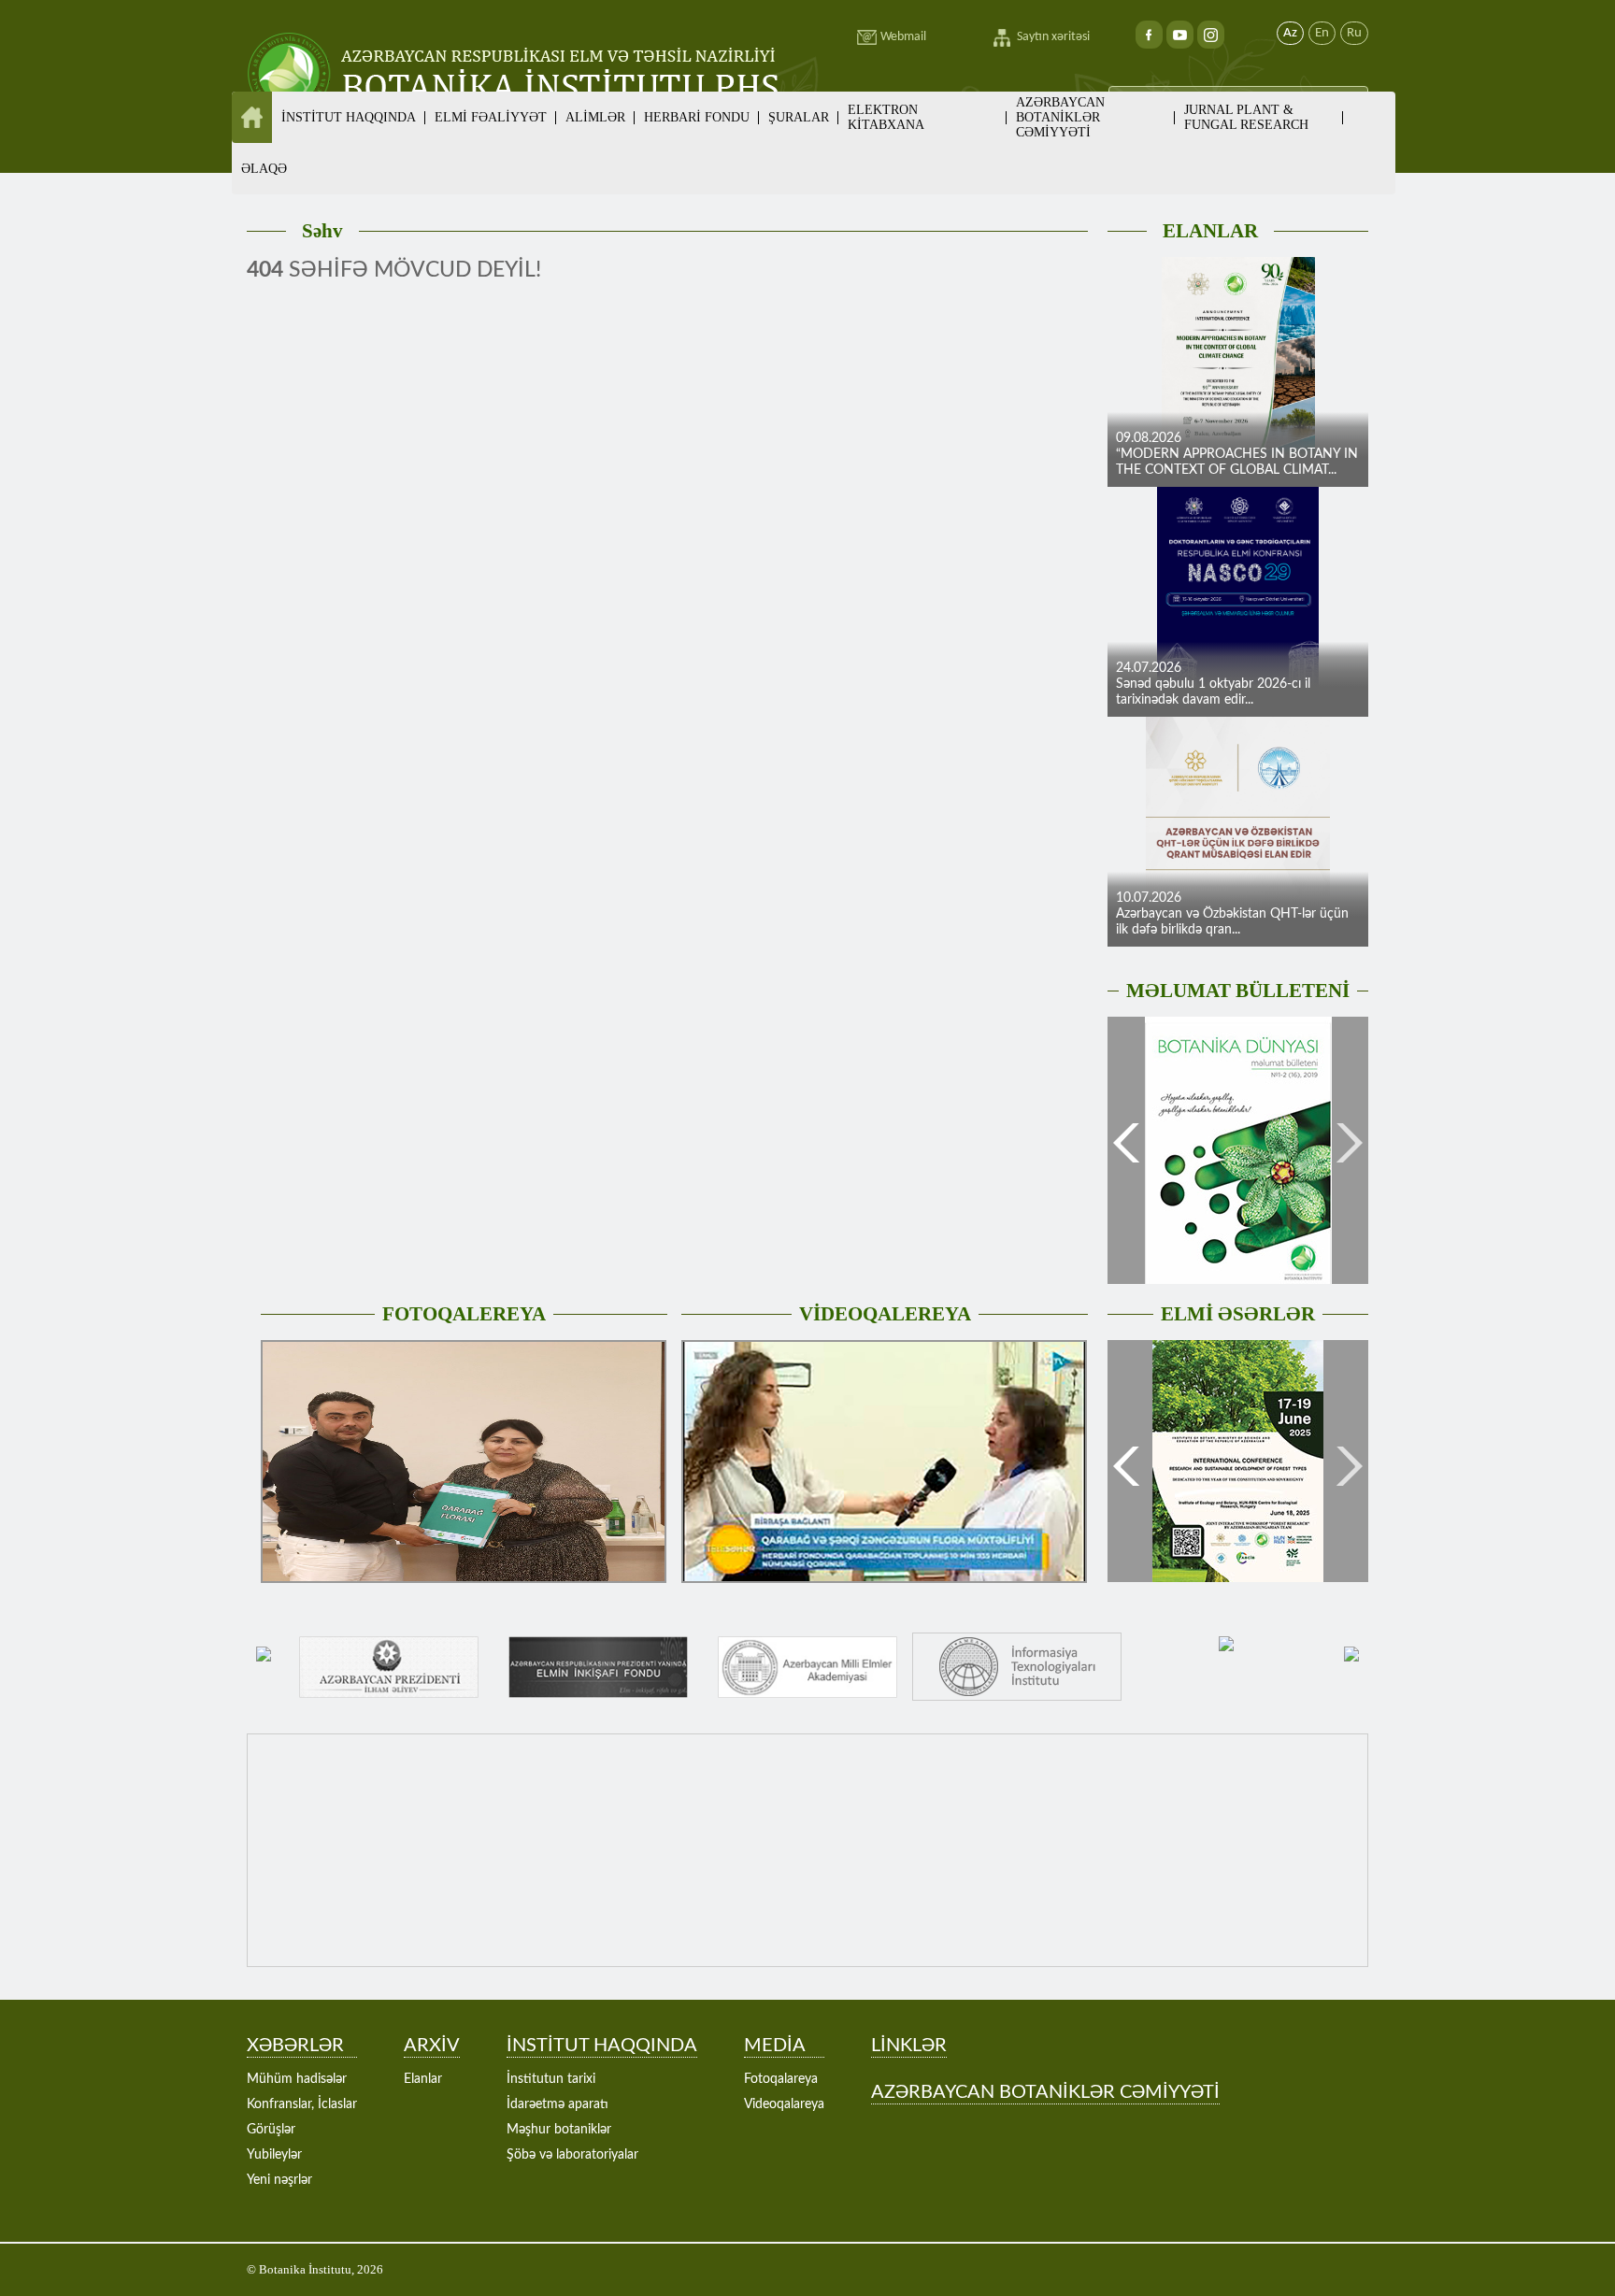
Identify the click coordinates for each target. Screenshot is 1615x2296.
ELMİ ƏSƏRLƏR (1238, 1314)
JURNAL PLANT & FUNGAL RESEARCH (1246, 117)
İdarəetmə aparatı (557, 2104)
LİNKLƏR (909, 2046)
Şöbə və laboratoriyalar (572, 2155)
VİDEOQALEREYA (885, 1314)
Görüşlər (271, 2130)
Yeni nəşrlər (279, 2180)
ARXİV (432, 2046)
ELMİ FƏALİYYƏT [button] (491, 117)
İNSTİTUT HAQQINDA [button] (349, 117)
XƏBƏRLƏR (295, 2046)
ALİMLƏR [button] (595, 117)
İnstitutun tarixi (551, 2079)
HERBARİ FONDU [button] (697, 117)
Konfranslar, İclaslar (302, 2104)
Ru (1354, 33)
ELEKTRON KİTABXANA (886, 117)
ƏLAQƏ (264, 169)
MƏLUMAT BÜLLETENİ (1238, 991)
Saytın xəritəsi (1053, 37)
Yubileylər (274, 2155)
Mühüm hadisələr (297, 2079)
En (1322, 33)
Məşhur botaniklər (559, 2130)
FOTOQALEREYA (464, 1314)
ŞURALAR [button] (799, 117)
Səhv (322, 231)
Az (1290, 33)
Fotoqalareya (781, 2079)
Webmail (903, 37)
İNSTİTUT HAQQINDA (602, 2046)
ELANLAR (1210, 231)
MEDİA (775, 2046)
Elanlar (423, 2079)
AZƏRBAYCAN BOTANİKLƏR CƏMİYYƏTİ (1060, 117)
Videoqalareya (784, 2104)
